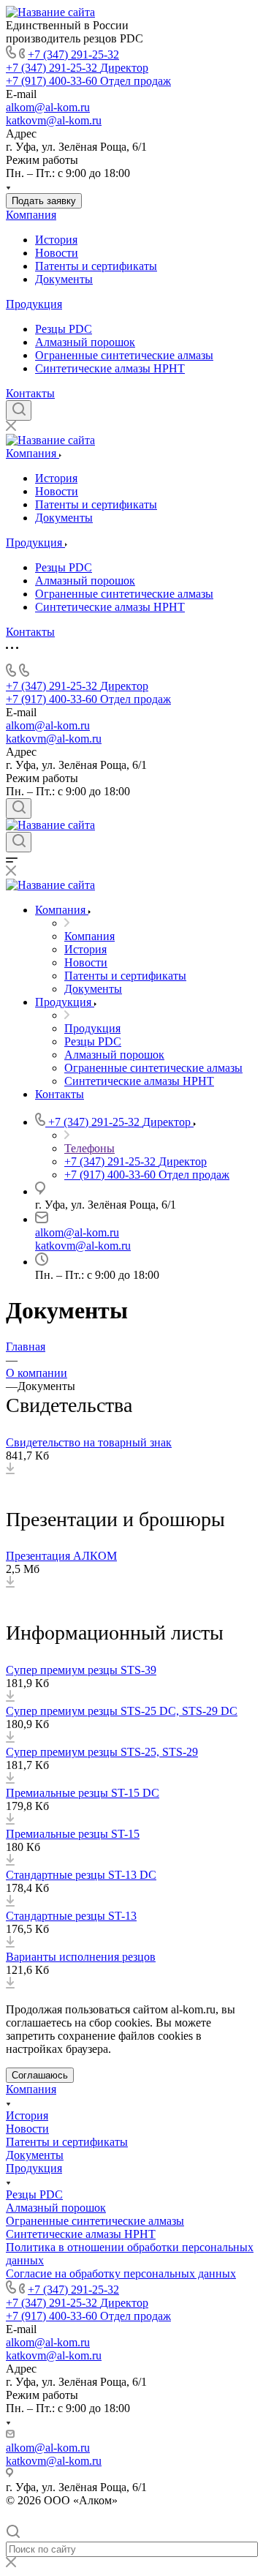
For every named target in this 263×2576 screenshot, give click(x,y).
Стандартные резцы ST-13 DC (81, 1875)
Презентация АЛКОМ (61, 1556)
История (56, 240)
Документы (64, 279)
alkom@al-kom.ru (48, 107)
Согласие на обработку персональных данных (121, 2273)
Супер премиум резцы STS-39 (81, 1670)
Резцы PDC (64, 329)
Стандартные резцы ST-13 (71, 1916)
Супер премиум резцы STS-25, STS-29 (102, 1752)
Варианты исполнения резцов (81, 1957)
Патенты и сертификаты (96, 266)
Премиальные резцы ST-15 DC (83, 1793)
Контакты (30, 393)
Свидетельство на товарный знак (89, 1442)
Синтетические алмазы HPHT (110, 368)
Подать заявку (44, 201)
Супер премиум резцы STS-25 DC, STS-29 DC (122, 1711)
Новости (57, 253)
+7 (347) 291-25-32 (73, 55)
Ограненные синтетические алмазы (124, 355)
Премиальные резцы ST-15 (73, 1834)
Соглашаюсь (40, 2075)
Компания (31, 215)
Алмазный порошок (85, 342)
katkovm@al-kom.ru (54, 120)
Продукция (34, 304)
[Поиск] (19, 410)
